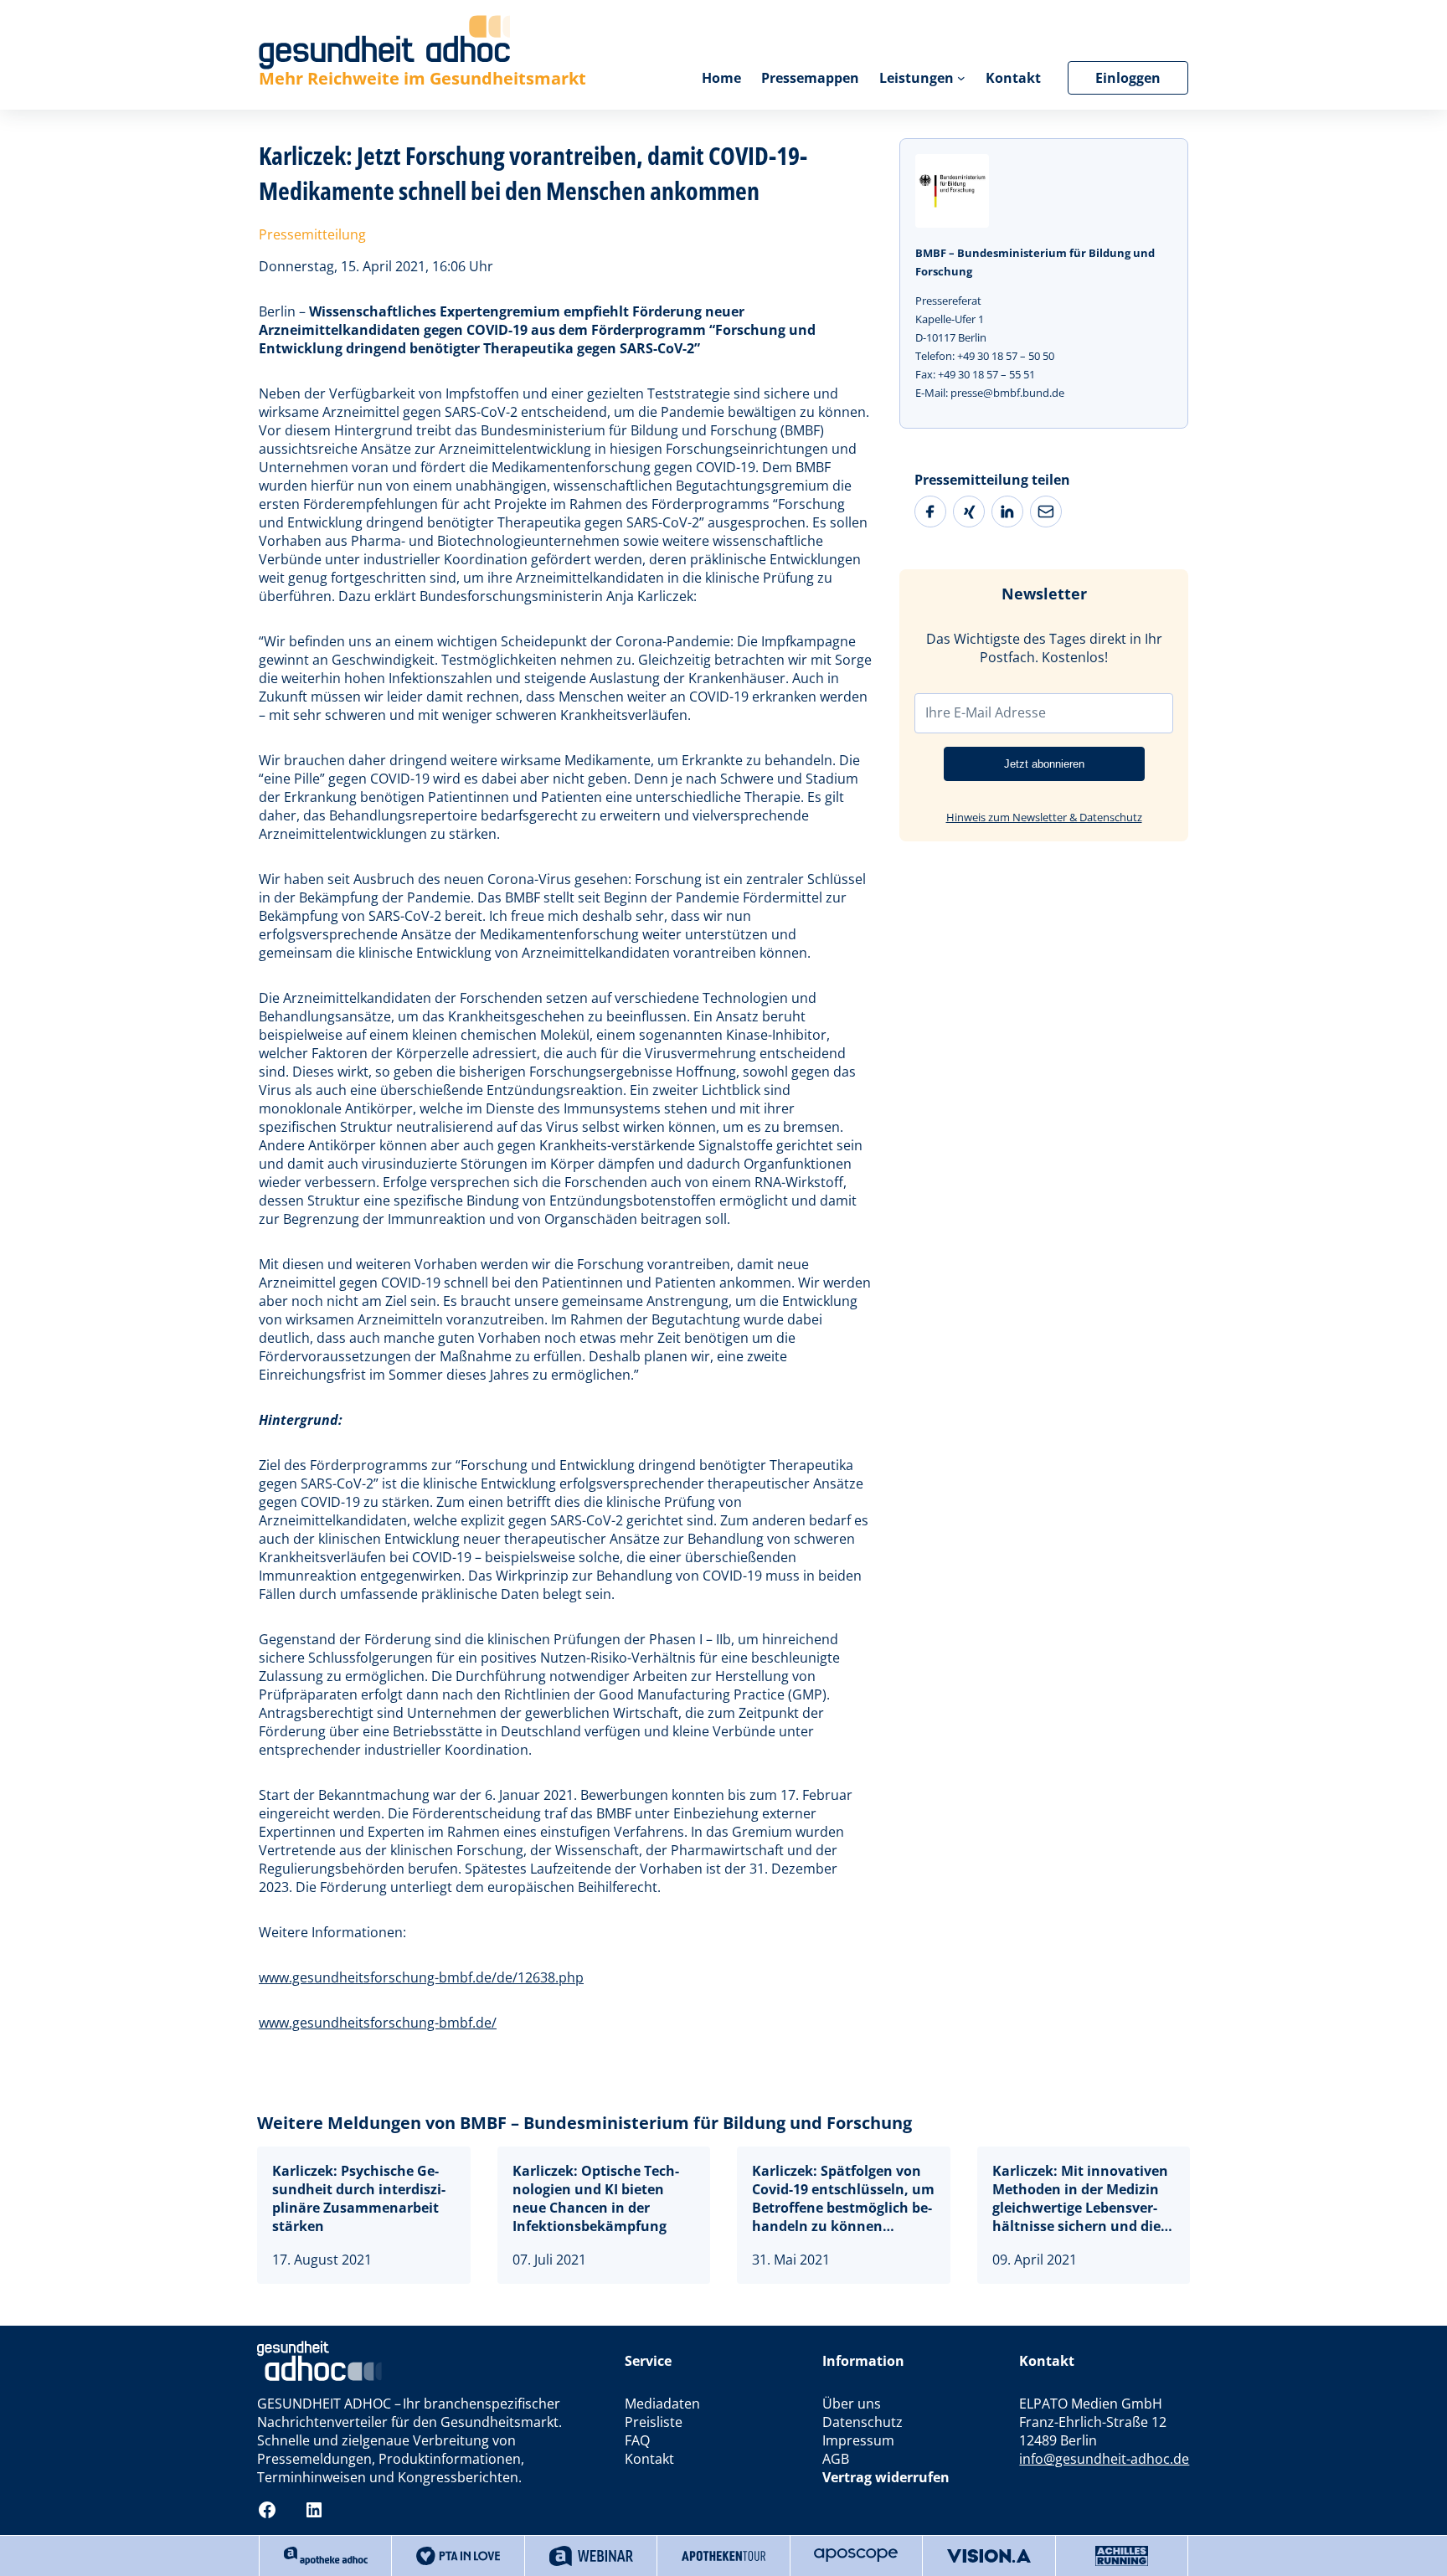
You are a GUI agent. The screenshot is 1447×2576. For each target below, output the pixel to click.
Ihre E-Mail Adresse (986, 712)
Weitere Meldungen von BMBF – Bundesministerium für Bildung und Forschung (584, 2123)
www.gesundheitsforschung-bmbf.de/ (378, 2023)
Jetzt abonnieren (1044, 764)
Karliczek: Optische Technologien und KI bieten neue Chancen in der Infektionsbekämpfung (596, 2198)
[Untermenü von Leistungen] (961, 78)
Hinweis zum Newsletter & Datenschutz (1044, 817)
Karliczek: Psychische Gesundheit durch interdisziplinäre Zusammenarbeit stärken (359, 2198)
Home (721, 78)
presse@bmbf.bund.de (1007, 393)
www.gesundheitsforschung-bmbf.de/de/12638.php (421, 1977)
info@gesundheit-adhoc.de (1104, 2459)
